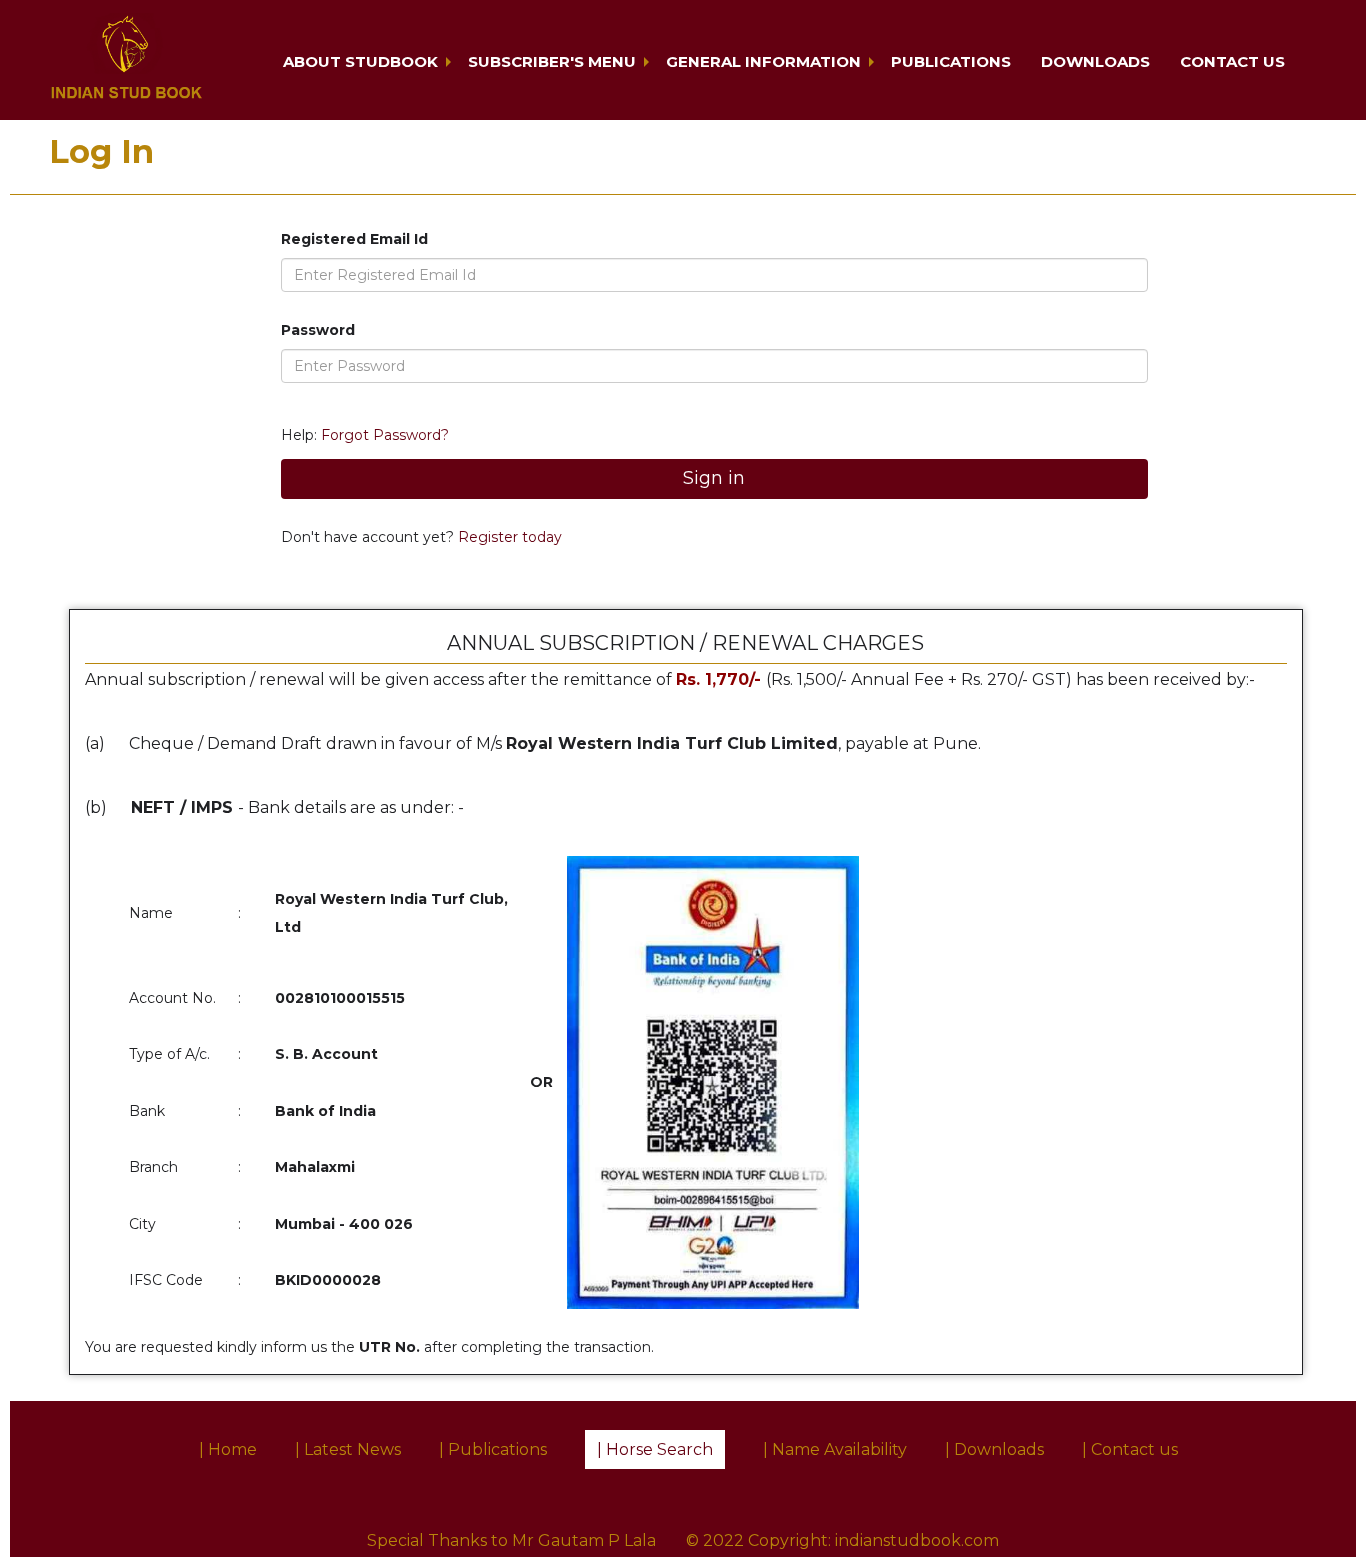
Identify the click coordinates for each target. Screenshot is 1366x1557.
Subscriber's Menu (552, 61)
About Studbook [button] (360, 61)
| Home (228, 1449)
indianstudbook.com (917, 1540)
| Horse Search (655, 1449)
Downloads (1095, 61)
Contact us (1232, 61)
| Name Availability (835, 1449)
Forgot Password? (385, 435)
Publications (951, 61)
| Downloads (994, 1449)
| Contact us (1130, 1449)
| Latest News (348, 1449)
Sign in (714, 478)
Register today (508, 537)
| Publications (493, 1449)
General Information (763, 61)
